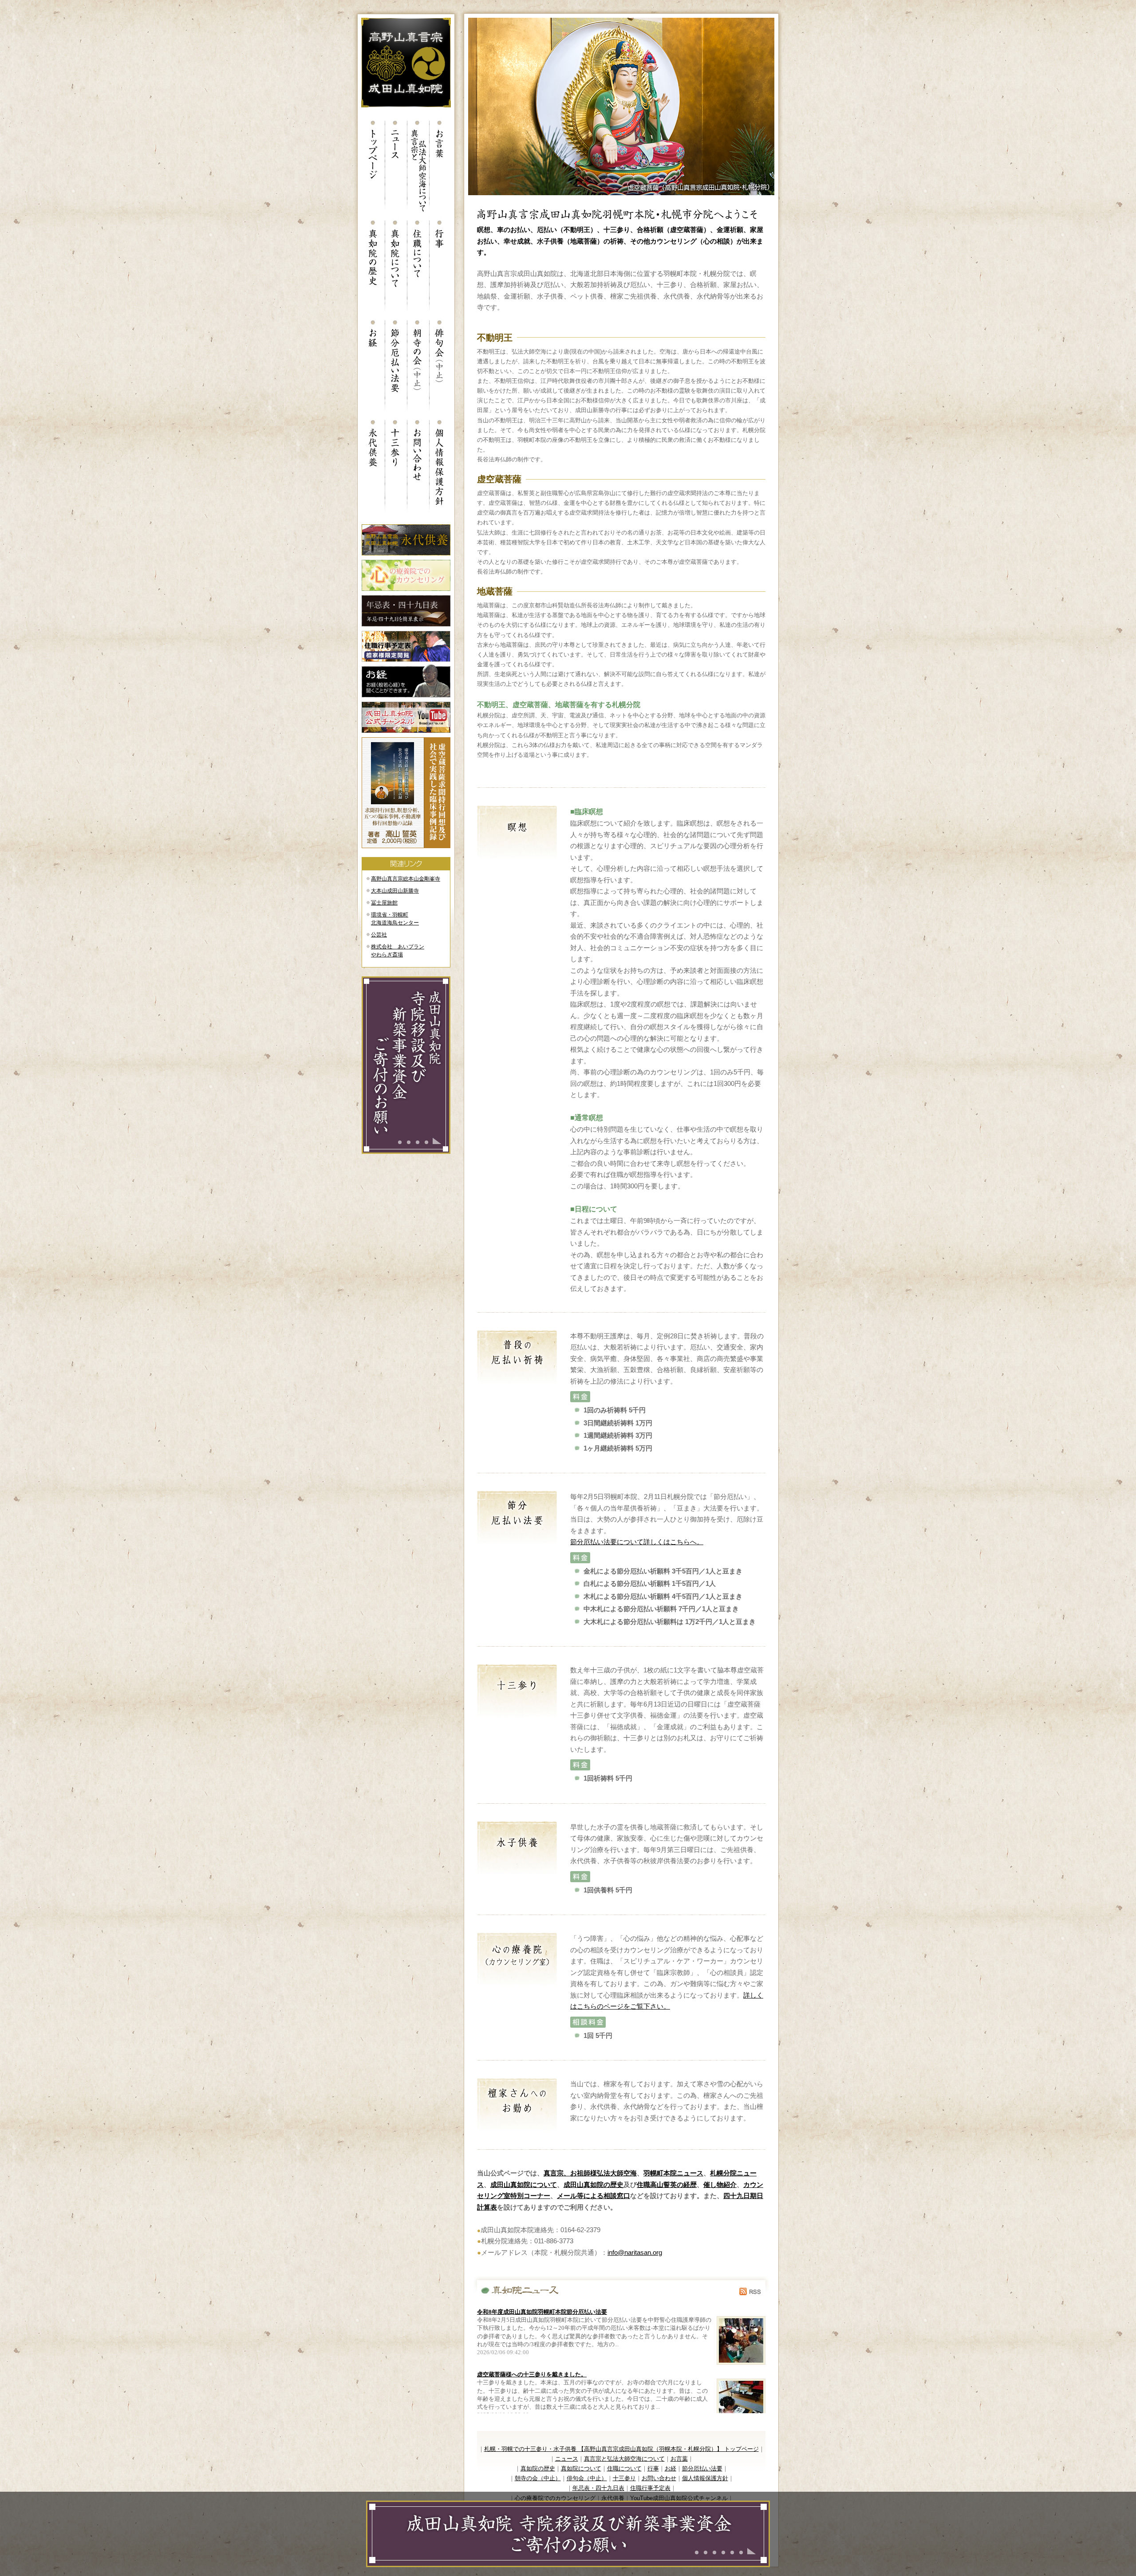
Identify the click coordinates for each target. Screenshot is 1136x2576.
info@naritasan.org (635, 2252)
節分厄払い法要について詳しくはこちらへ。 (637, 1542)
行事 (653, 2468)
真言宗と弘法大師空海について (624, 2459)
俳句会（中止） (587, 2478)
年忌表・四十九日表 (598, 2488)
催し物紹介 (720, 2185)
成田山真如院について (524, 2185)
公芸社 (379, 935)
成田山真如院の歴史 (594, 2185)
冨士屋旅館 (384, 903)
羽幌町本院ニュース (673, 2173)
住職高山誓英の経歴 (667, 2185)
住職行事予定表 (650, 2488)
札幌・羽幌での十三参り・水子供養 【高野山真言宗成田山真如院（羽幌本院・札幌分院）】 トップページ (621, 2449)
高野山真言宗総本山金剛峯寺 (406, 879)
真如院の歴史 (538, 2468)
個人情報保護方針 (705, 2478)
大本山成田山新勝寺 (395, 891)
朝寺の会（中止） (538, 2478)
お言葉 (679, 2459)
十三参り (624, 2478)
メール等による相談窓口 (594, 2196)
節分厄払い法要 (702, 2468)
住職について (624, 2468)
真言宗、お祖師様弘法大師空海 (590, 2173)
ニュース (567, 2459)
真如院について (581, 2468)
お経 (671, 2468)
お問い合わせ (659, 2478)
